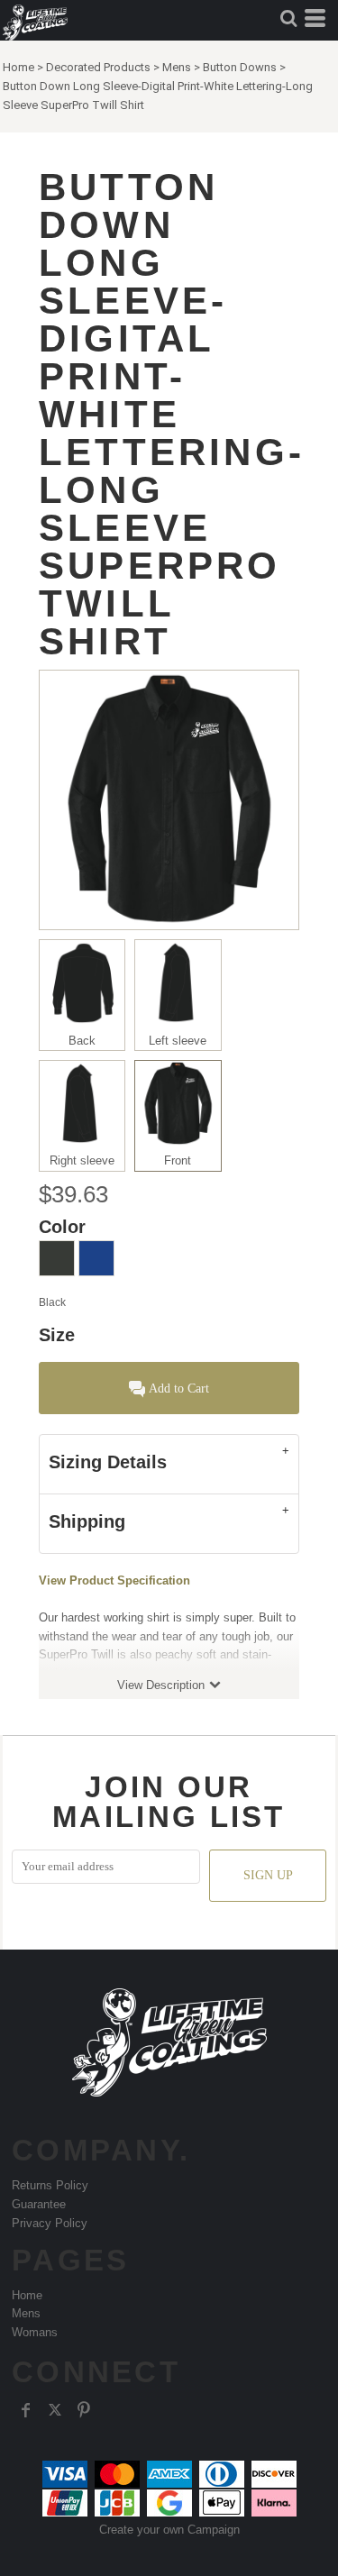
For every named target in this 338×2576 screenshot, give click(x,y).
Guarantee (39, 2204)
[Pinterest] (84, 2410)
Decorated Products (98, 67)
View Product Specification (114, 1580)
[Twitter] (55, 2410)
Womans (35, 2332)
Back (82, 1041)
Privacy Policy (50, 2223)
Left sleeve (178, 1041)
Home (18, 67)
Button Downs (240, 67)
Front (178, 1160)
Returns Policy (50, 2185)
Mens (177, 67)
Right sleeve (82, 1160)
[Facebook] (26, 2410)
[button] (288, 18)
